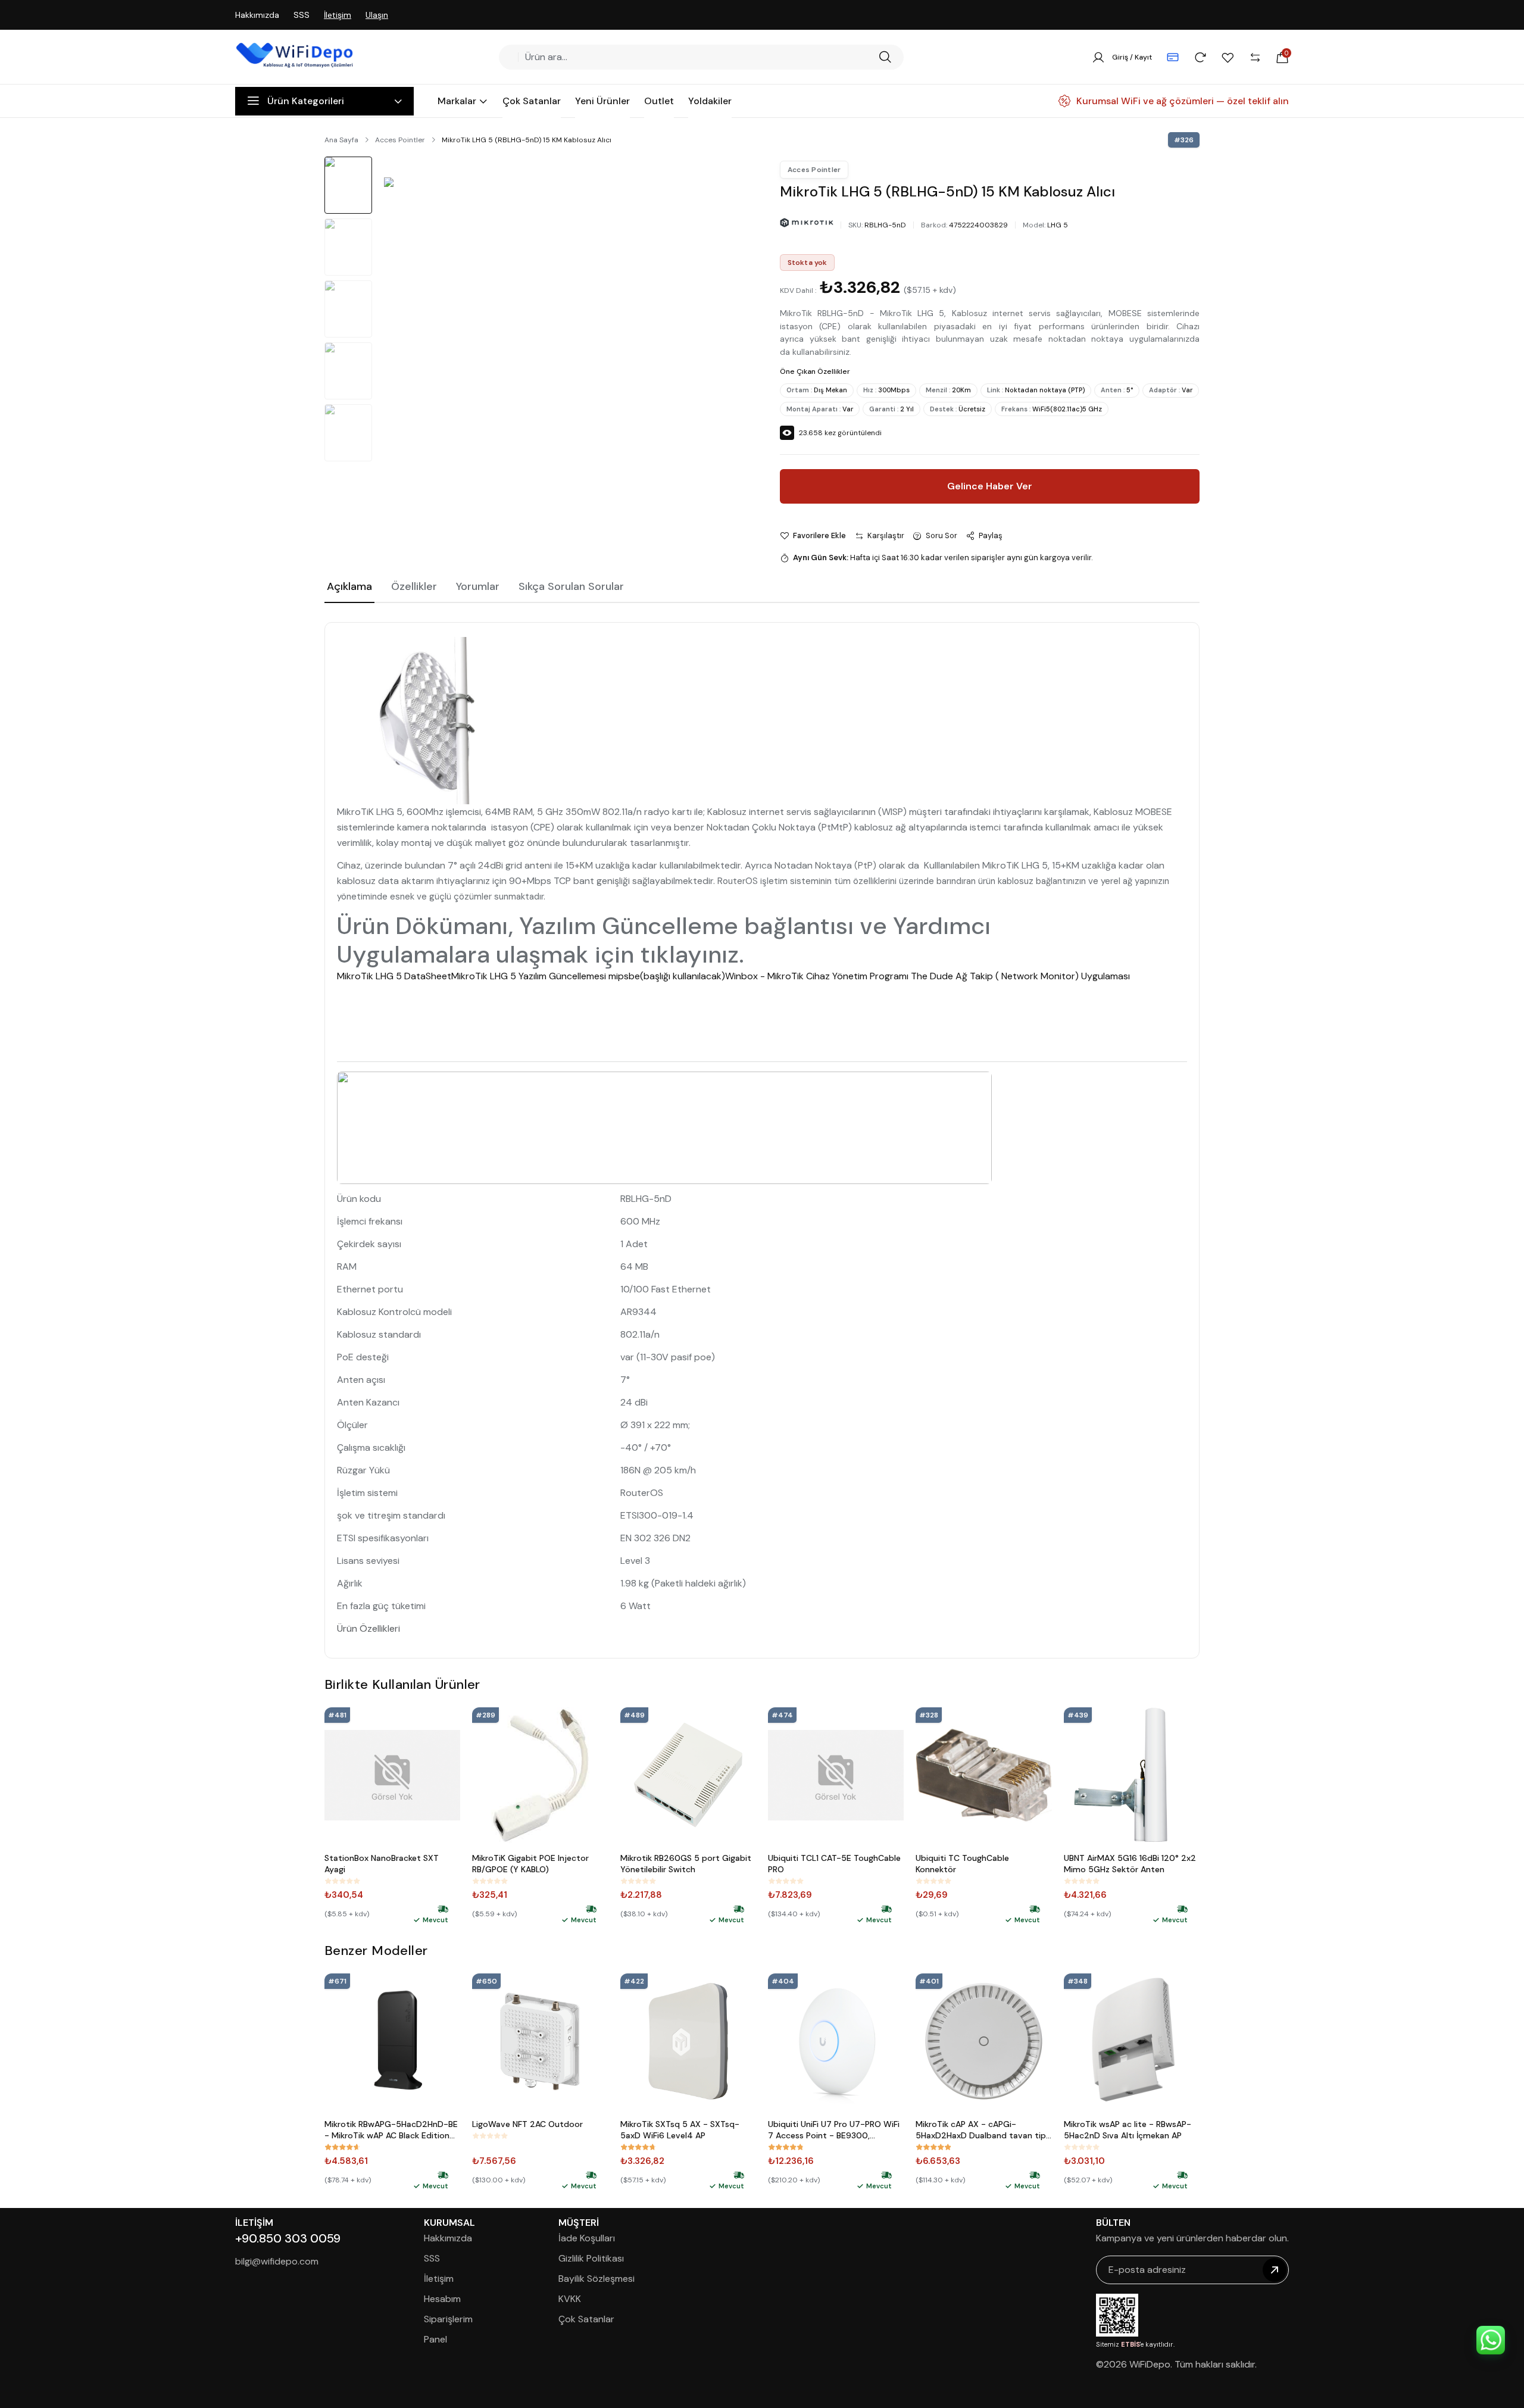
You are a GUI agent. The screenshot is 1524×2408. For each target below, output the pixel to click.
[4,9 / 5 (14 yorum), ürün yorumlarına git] (933, 2147)
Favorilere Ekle (819, 535)
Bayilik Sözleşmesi (597, 2279)
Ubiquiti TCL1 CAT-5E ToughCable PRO (834, 1864)
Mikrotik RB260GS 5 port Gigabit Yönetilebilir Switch (686, 1864)
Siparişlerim (448, 2319)
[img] (443, 1909)
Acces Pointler (400, 140)
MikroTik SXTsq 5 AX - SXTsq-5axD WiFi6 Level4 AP (680, 2130)
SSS (302, 15)
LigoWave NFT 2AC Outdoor (527, 2124)
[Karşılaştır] (1255, 57)
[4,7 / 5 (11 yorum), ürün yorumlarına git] (342, 2147)
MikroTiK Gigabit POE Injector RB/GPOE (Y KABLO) (530, 1864)
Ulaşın (377, 15)
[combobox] (697, 57)
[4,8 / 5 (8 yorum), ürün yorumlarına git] (638, 2147)
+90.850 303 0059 (288, 2238)
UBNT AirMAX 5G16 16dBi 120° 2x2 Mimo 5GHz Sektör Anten (1130, 1864)
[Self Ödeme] (1173, 57)
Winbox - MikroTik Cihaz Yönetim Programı (818, 976)
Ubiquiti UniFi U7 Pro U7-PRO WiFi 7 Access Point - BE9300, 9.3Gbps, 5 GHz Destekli (834, 2130)
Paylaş (991, 535)
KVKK (570, 2299)
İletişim (338, 15)
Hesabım (442, 2299)
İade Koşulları (587, 2238)
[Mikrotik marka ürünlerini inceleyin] (807, 223)
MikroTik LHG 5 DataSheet (394, 976)
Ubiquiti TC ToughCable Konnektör (962, 1864)
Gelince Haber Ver (990, 486)
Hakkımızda (257, 15)
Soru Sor (941, 535)
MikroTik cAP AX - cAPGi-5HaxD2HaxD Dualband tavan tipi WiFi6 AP (982, 2130)
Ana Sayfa (341, 140)
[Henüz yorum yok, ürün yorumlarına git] (342, 1881)
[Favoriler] (1228, 57)
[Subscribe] (1275, 2270)
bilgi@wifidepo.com (277, 2261)
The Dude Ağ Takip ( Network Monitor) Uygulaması (1020, 976)
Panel (435, 2339)
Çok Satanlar (586, 2319)
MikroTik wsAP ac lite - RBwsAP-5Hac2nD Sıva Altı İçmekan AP (1128, 2130)
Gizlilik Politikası (591, 2258)
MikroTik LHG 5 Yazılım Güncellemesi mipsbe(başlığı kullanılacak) (588, 976)
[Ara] (885, 57)
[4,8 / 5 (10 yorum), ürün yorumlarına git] (786, 2147)
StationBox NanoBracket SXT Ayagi (382, 1864)
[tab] (349, 588)
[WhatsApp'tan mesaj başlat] (1491, 2340)
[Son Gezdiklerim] (1200, 57)
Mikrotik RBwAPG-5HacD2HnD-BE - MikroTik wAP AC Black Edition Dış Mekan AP (391, 2130)
